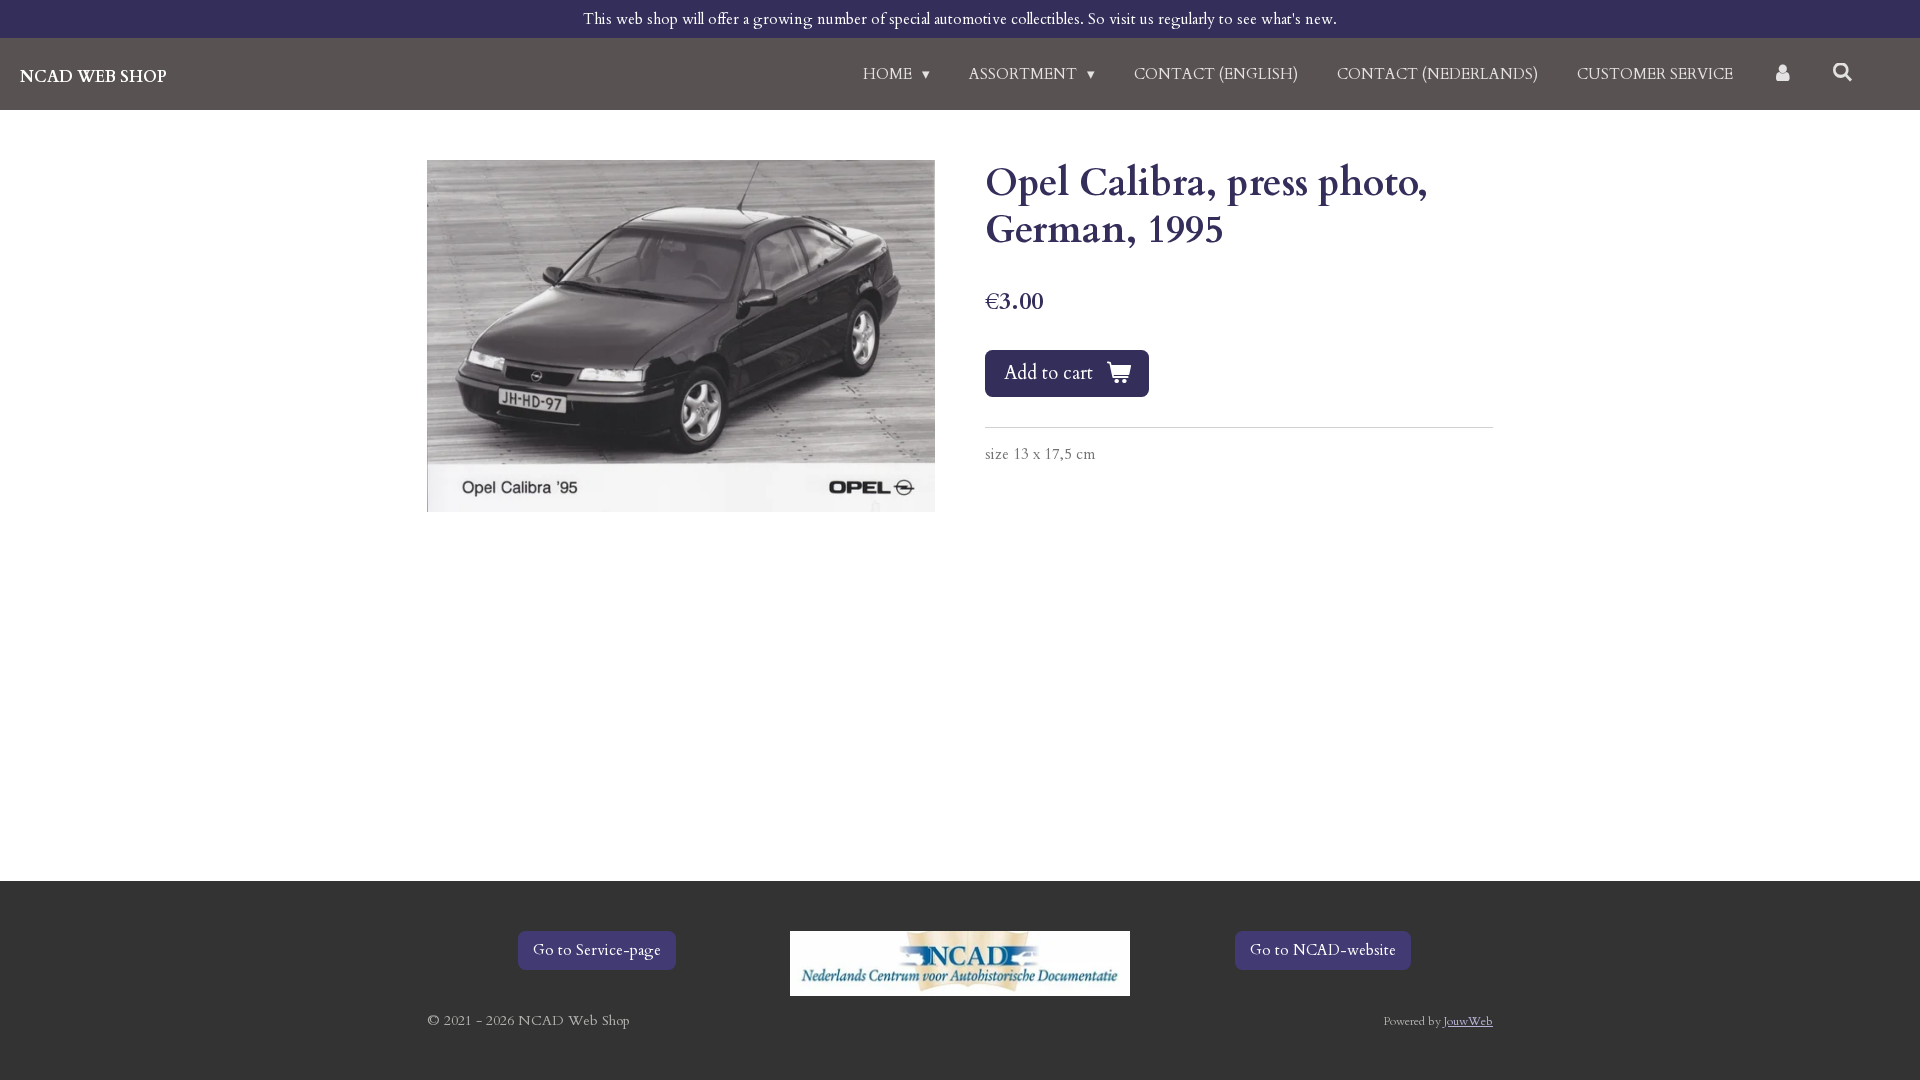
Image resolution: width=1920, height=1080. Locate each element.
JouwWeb (1468, 1021)
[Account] (1782, 74)
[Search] (1842, 73)
